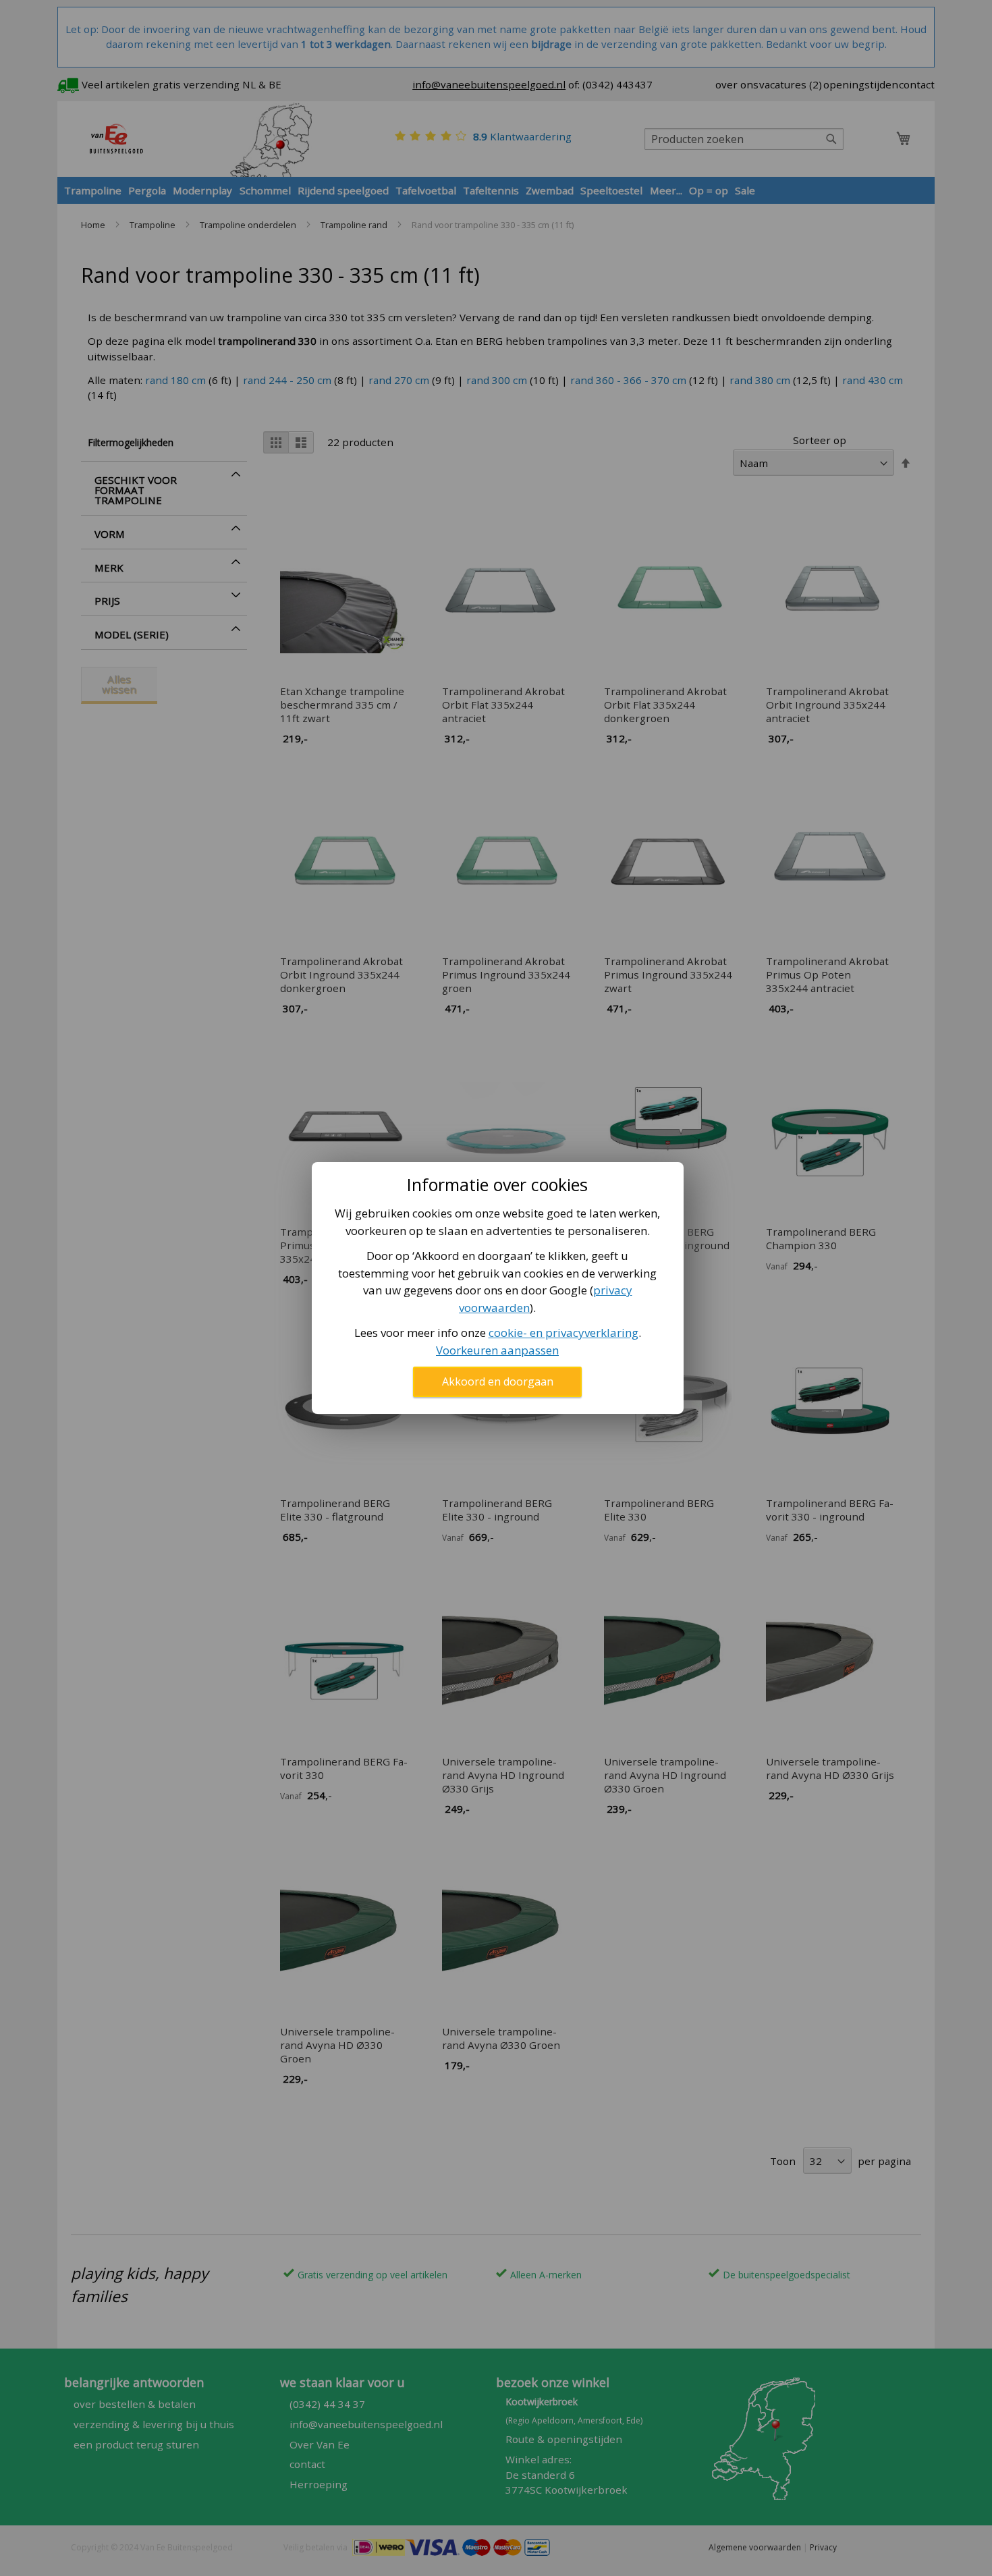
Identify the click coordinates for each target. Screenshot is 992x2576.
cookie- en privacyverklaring (563, 1333)
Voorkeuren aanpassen (497, 1350)
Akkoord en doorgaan (498, 1381)
